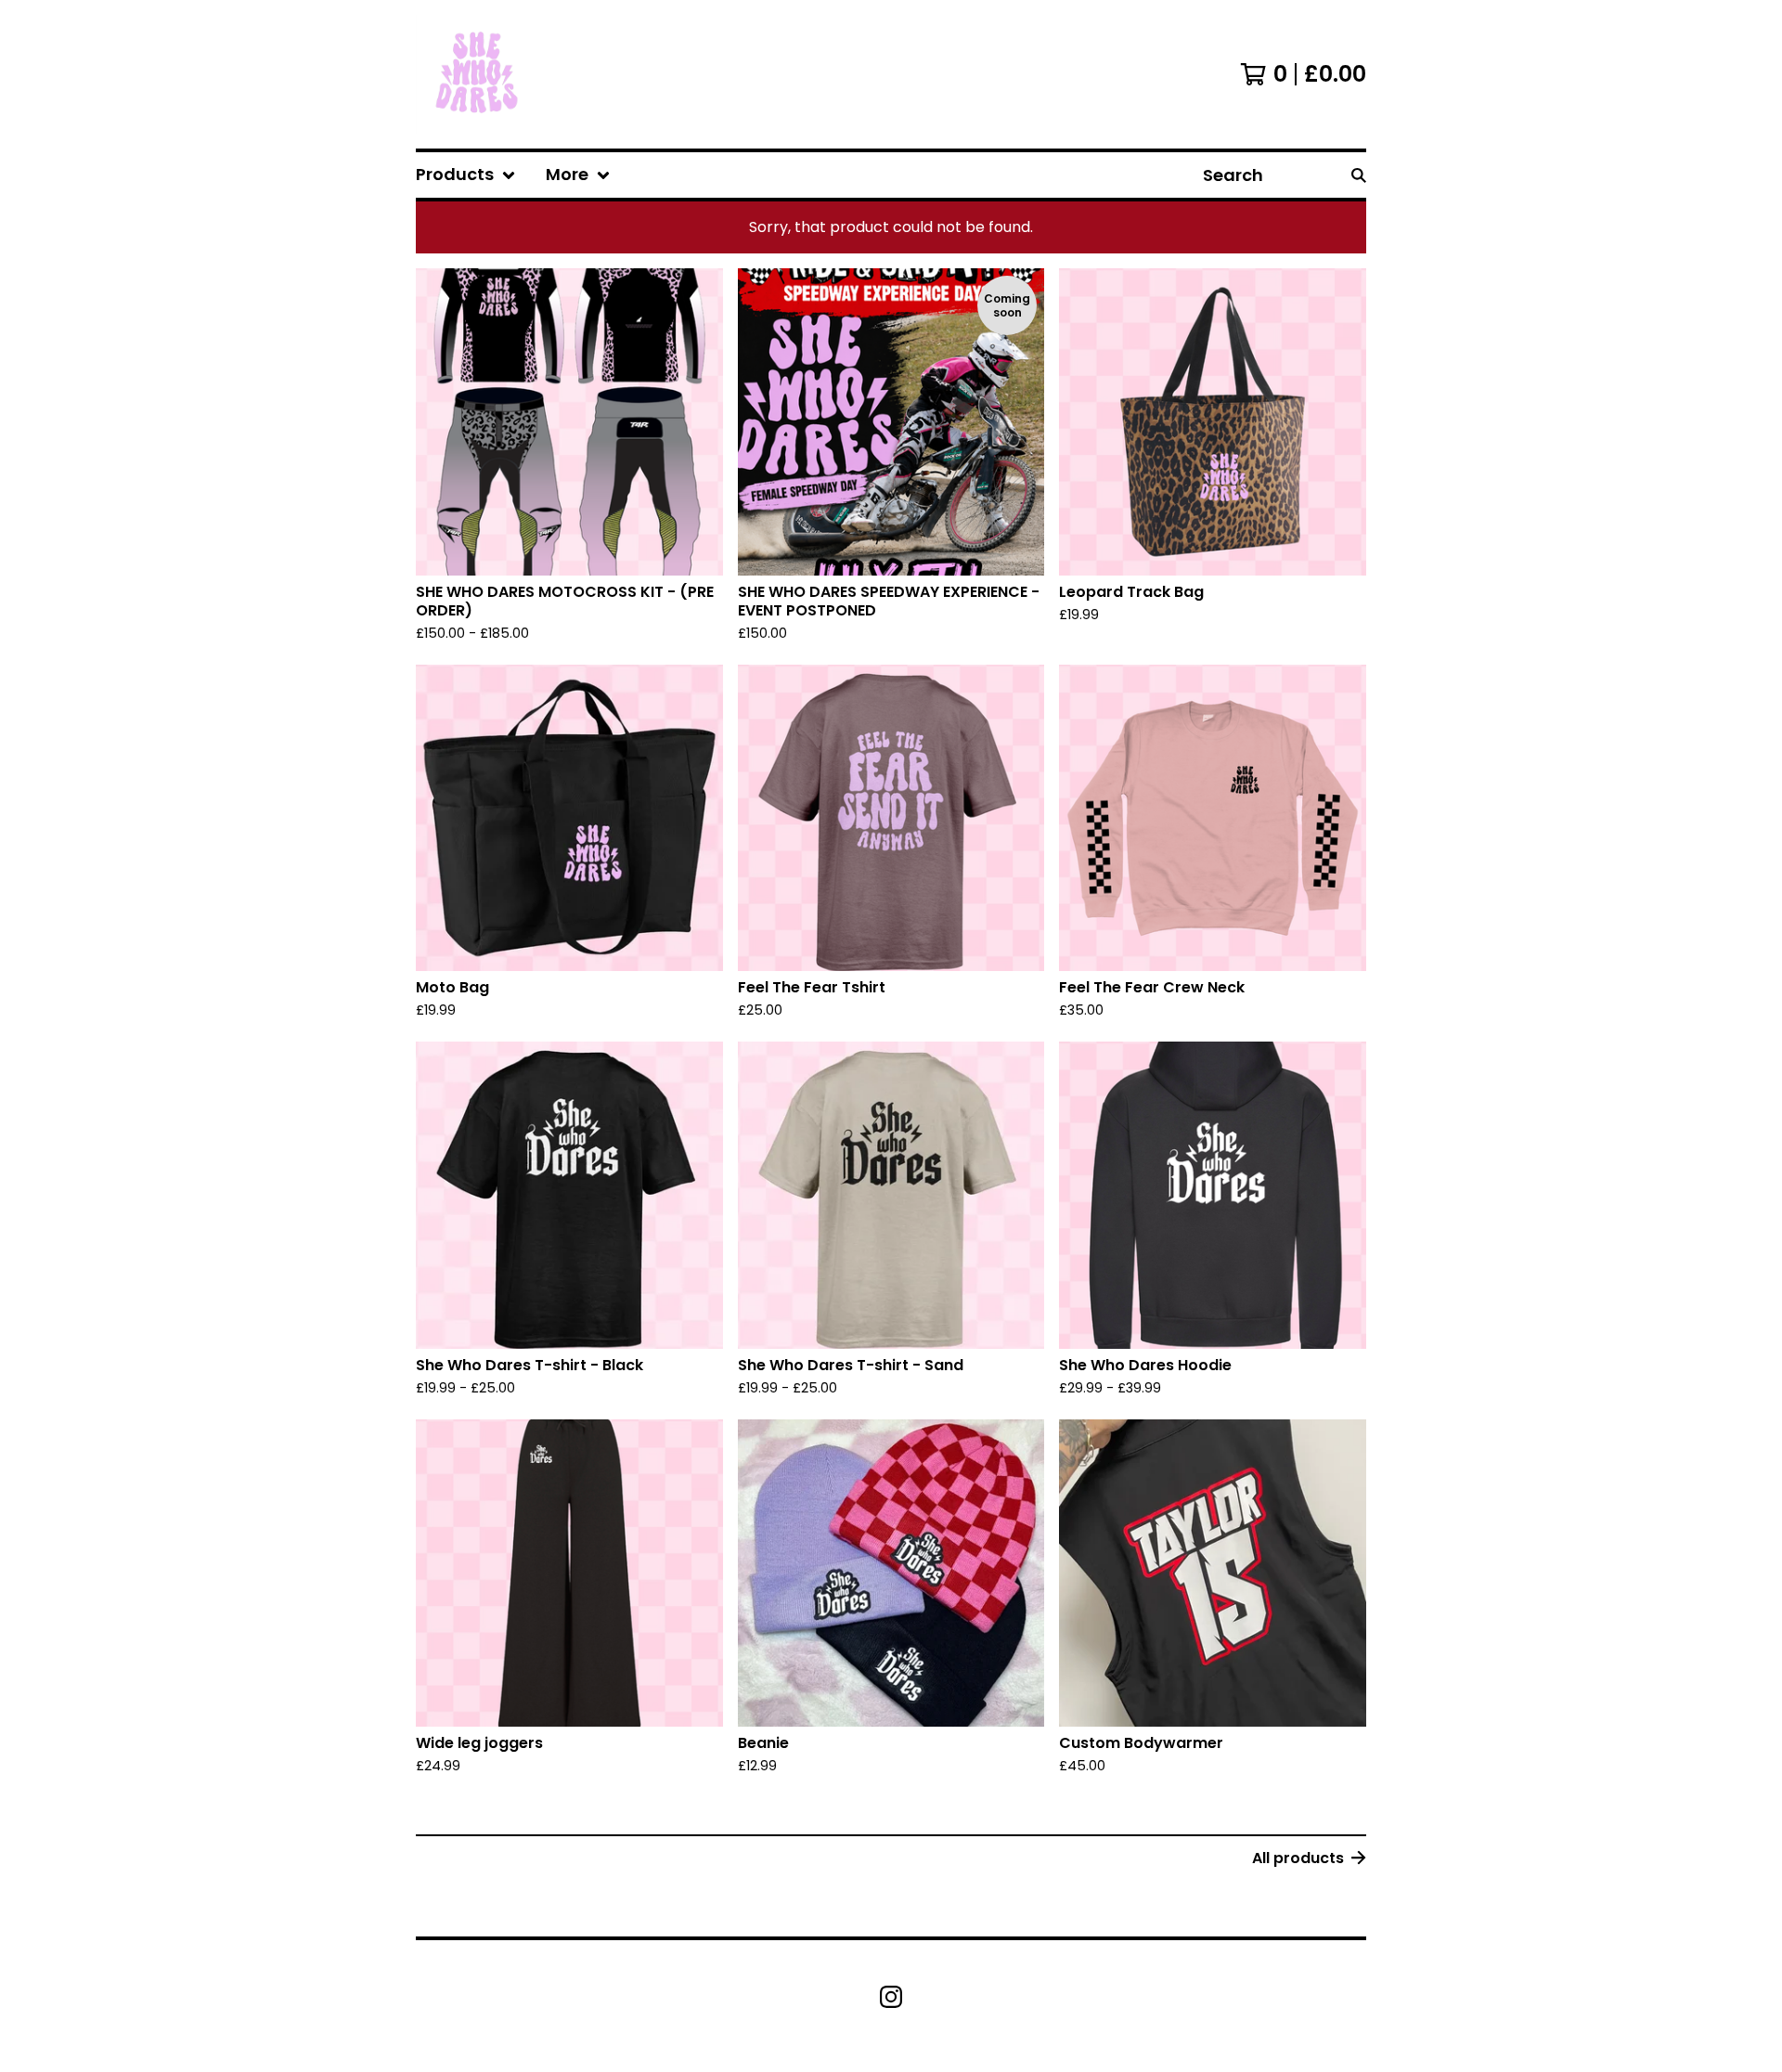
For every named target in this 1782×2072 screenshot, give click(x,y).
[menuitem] (466, 175)
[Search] (1359, 175)
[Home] (479, 74)
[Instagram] (891, 1997)
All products (1298, 1858)
